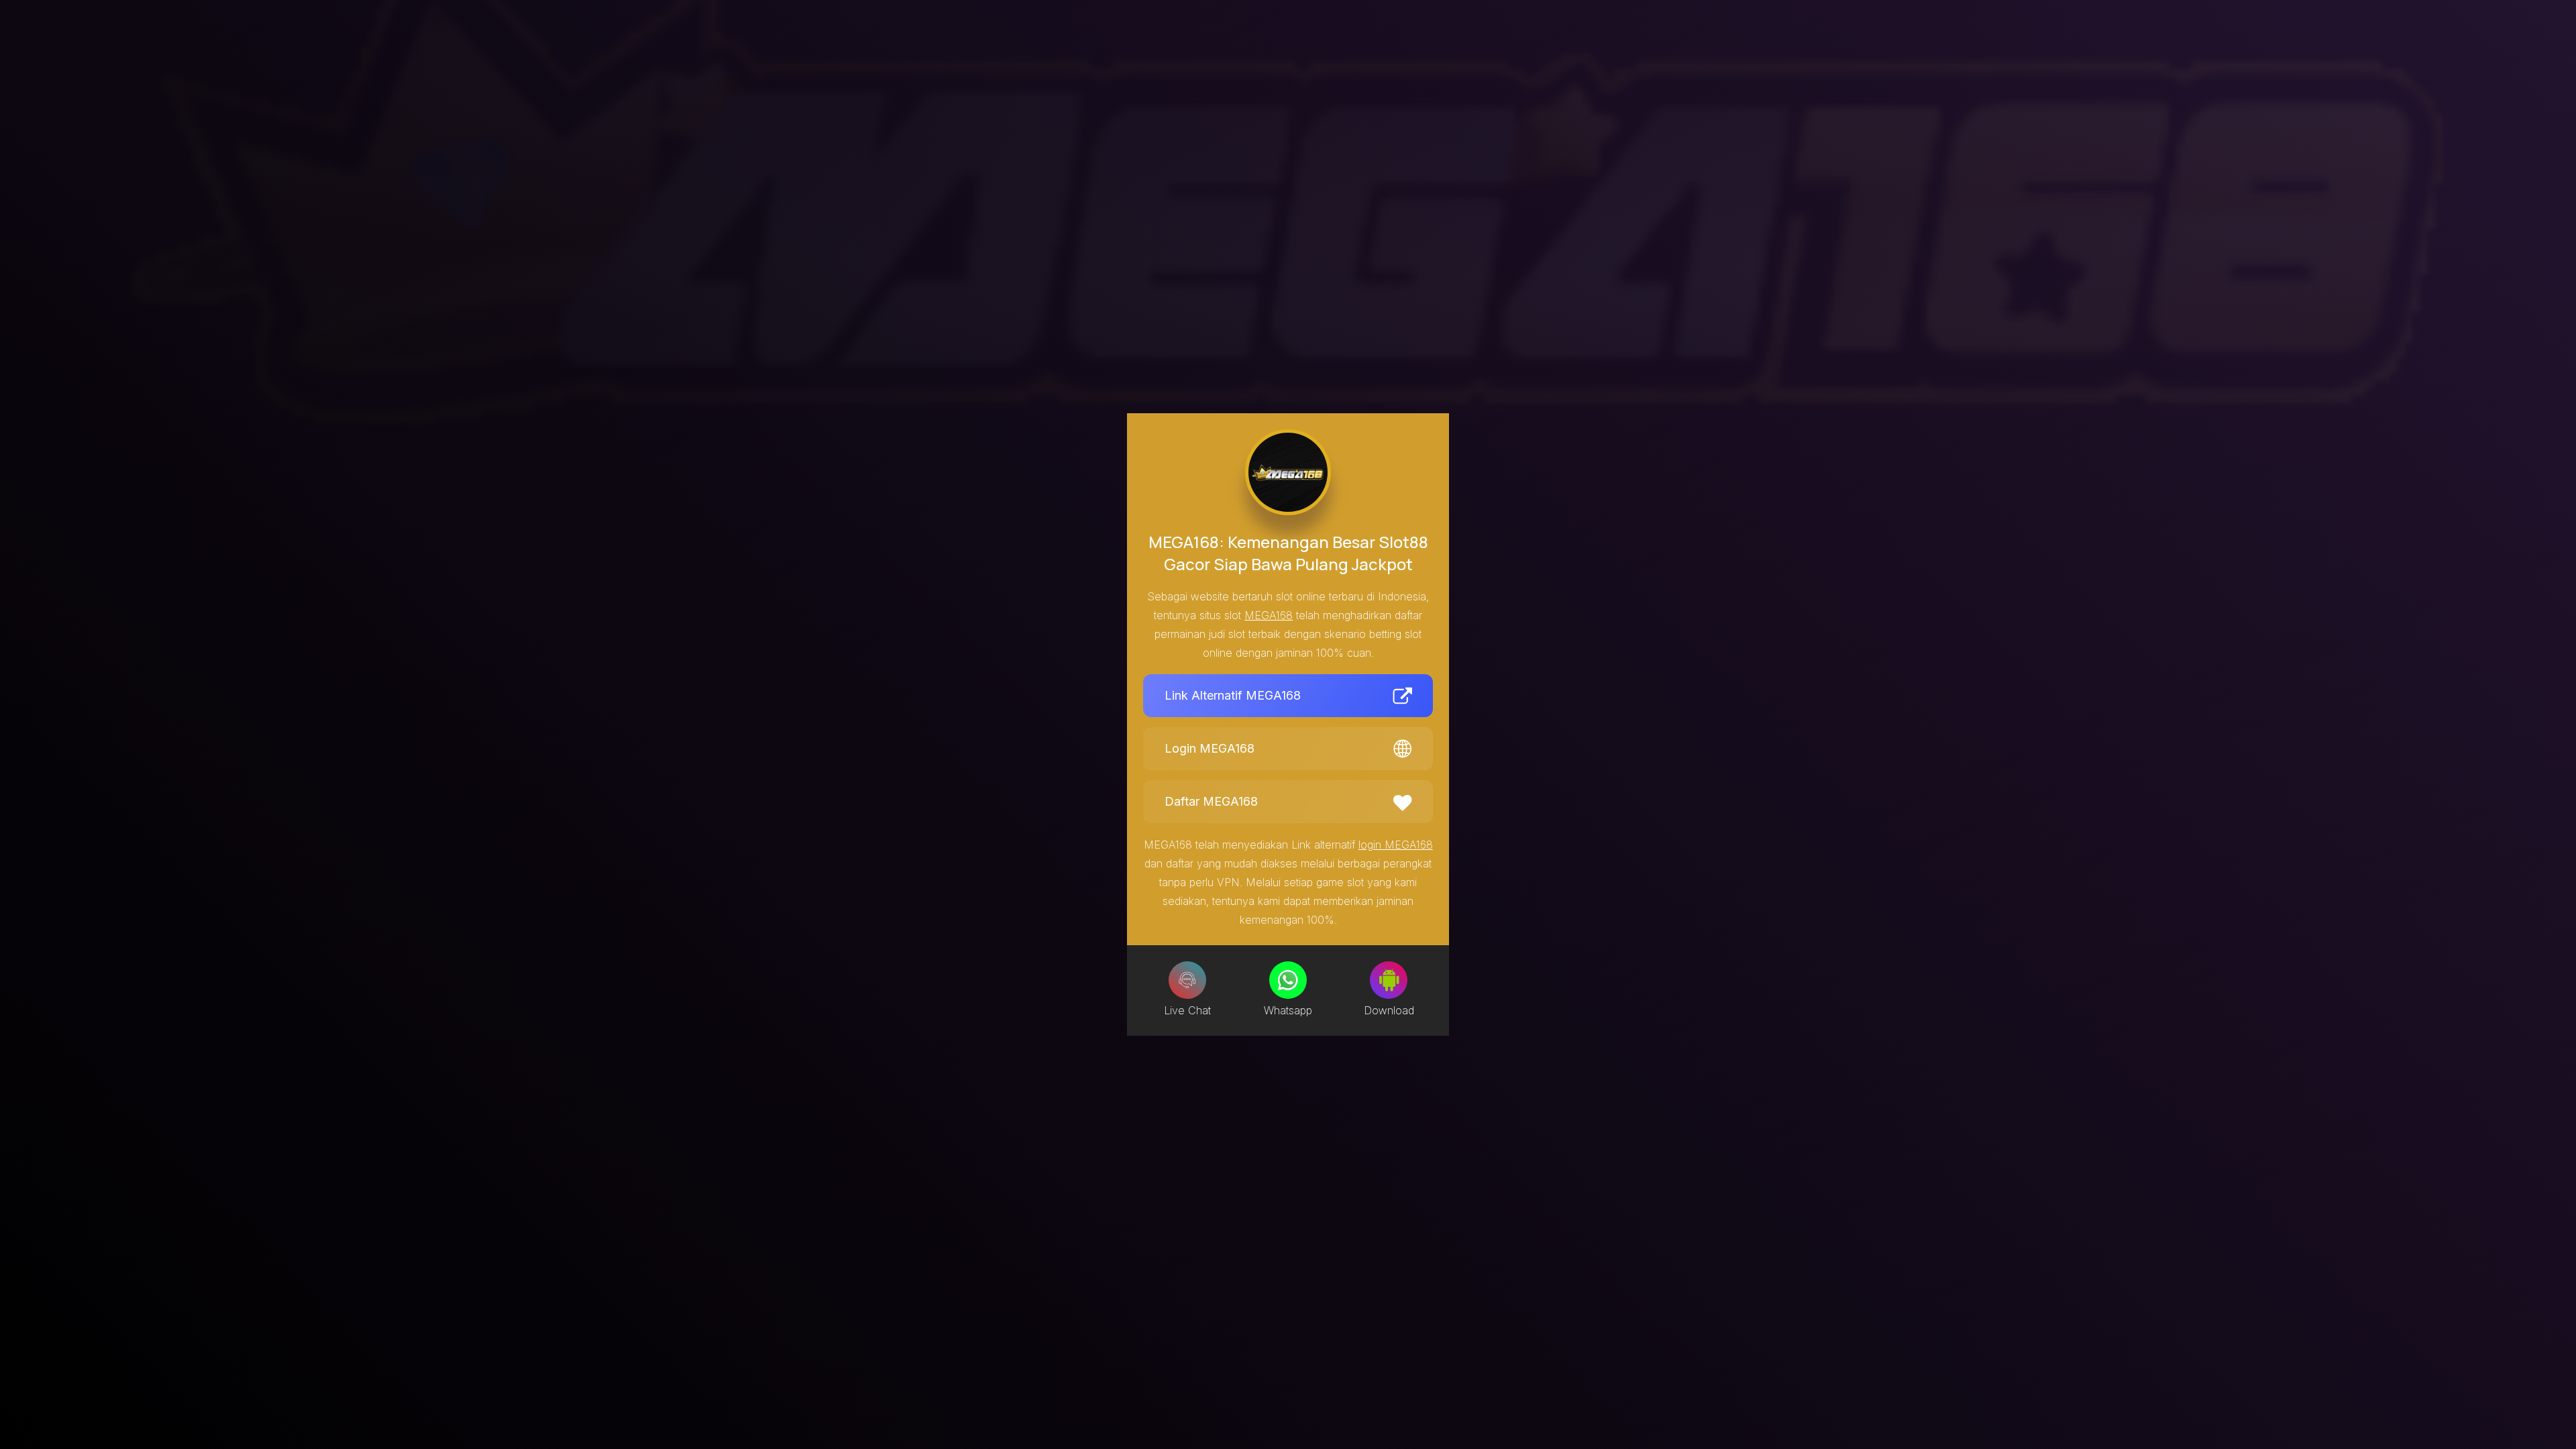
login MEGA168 (1396, 845)
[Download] (1389, 980)
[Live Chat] (1187, 980)
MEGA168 (1269, 615)
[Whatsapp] (1288, 980)
